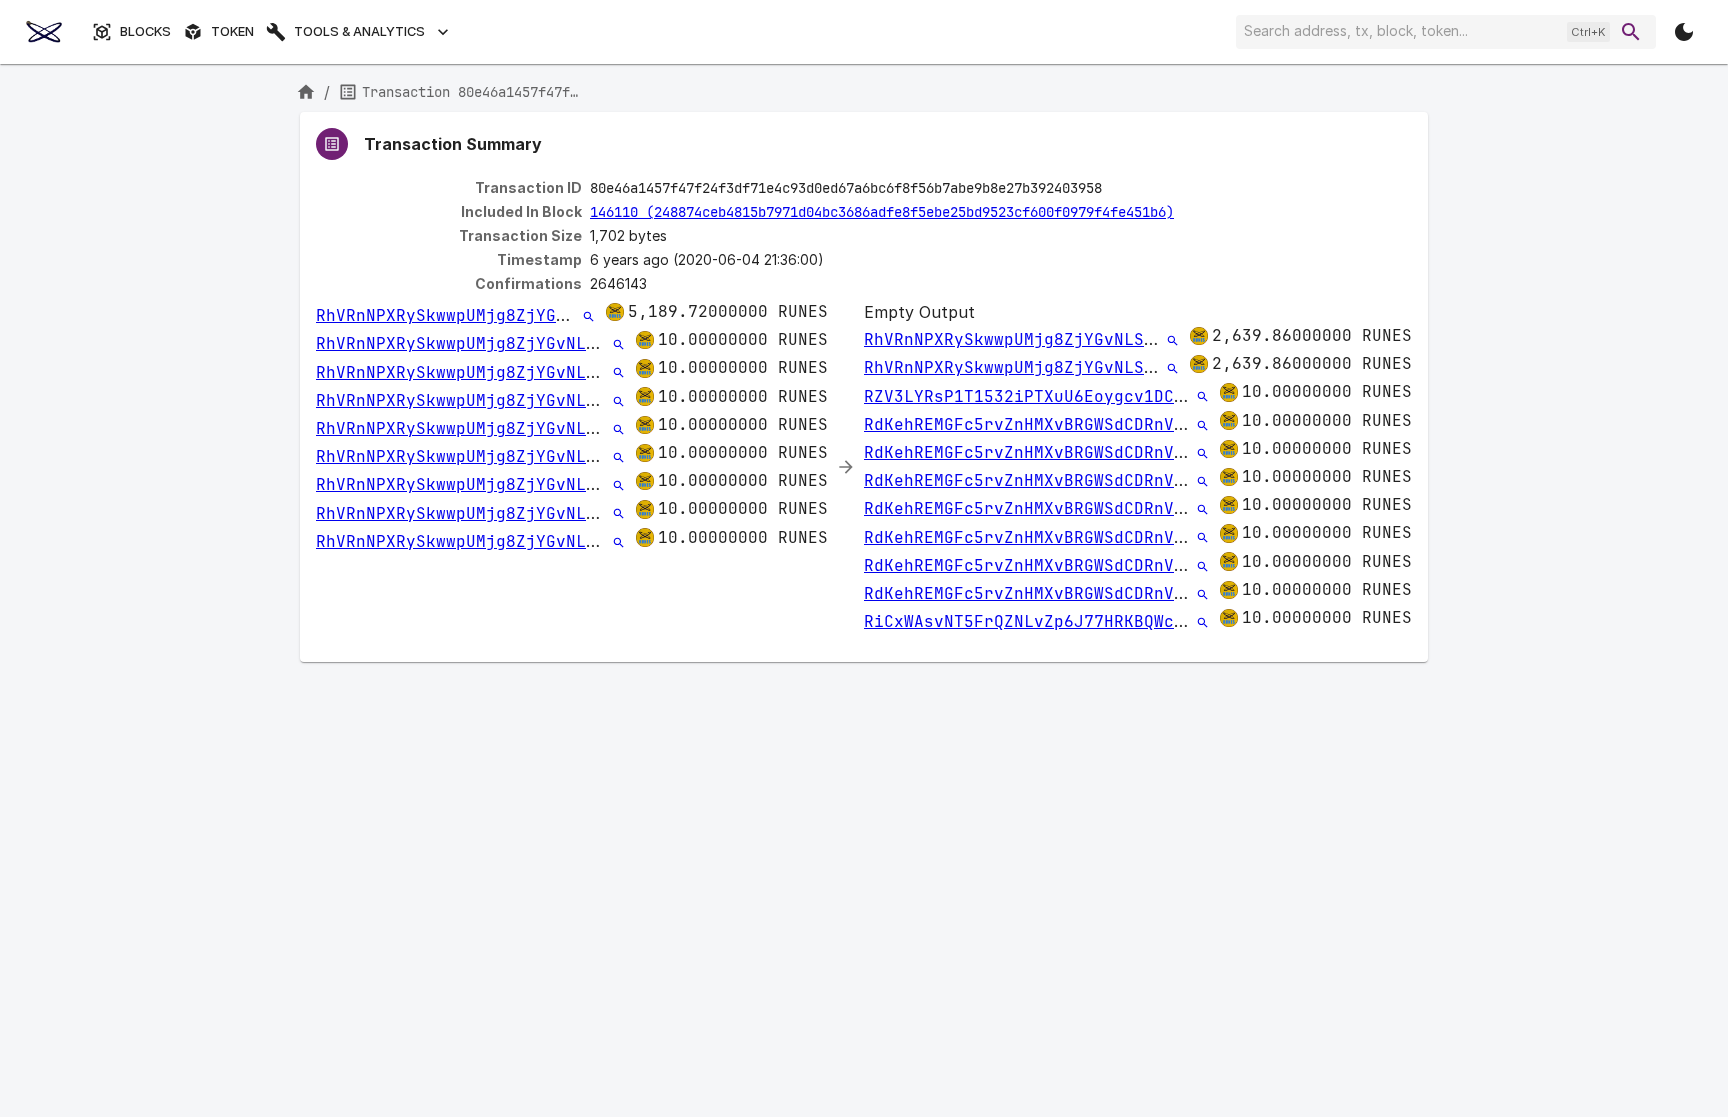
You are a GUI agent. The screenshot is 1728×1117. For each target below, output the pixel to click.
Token (232, 31)
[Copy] (1115, 189)
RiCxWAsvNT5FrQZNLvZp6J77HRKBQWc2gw (1034, 621)
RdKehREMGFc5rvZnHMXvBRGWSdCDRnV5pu (1034, 424)
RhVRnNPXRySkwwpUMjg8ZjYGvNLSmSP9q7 (486, 315)
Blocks (145, 31)
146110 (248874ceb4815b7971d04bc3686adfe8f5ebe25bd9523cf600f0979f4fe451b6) (882, 212)
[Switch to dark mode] (1684, 32)
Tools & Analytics (359, 31)
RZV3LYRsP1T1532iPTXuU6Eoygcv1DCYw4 (1034, 396)
